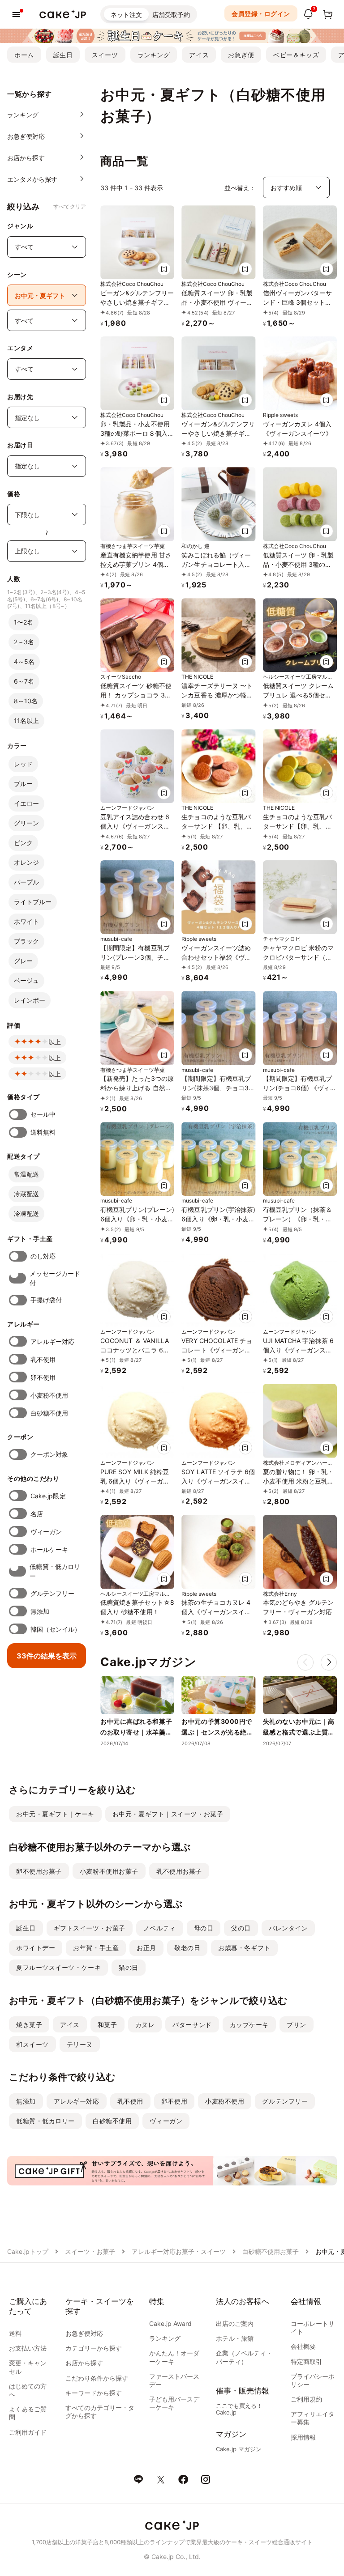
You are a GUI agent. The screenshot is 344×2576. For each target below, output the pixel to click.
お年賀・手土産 (96, 1948)
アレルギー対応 (53, 1341)
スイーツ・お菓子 (90, 2251)
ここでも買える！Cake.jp (239, 2409)
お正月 (146, 1948)
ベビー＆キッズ (296, 55)
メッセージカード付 (55, 1278)
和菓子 (107, 2025)
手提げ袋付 (46, 1300)
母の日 (204, 1928)
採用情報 (303, 2437)
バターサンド (192, 2025)
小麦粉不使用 (49, 1395)
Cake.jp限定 (48, 1496)
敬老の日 (187, 1948)
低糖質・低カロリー (55, 1571)
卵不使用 (43, 1377)
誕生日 (63, 55)
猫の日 (129, 1967)
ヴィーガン (46, 1532)
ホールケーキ (49, 1549)
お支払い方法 (28, 2348)
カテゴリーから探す (94, 2348)
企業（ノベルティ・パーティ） (244, 2357)
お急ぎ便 (241, 55)
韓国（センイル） (56, 1629)
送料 (15, 2333)
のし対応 (43, 1256)
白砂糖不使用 (49, 1413)
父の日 (241, 1928)
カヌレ (145, 2025)
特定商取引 (306, 2361)
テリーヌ (80, 2044)
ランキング (154, 55)
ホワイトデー (36, 1948)
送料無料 (43, 1132)
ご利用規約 (306, 2399)
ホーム (24, 55)
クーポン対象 (49, 1454)
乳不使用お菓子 (179, 1871)
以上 (55, 1042)
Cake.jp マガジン (239, 2449)
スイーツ (105, 55)
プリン (297, 2025)
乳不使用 (43, 1359)
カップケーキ (249, 2025)
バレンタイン (288, 1928)
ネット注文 (126, 15)
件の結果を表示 (47, 1656)
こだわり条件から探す (97, 2378)
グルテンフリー (53, 1593)
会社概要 (303, 2346)
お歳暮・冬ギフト (244, 1948)
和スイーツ (32, 2044)
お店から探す (84, 2363)
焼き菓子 (29, 2025)
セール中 (43, 1114)
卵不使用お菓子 (39, 1871)
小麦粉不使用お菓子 (109, 1871)
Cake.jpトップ (28, 2251)
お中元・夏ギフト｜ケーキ (55, 1814)
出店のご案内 (235, 2323)
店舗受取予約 (171, 15)
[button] (329, 1662)
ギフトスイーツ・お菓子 (90, 1928)
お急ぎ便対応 (84, 2333)
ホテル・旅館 (235, 2338)
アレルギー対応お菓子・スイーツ (179, 2251)
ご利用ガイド (28, 2432)
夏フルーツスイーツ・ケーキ (58, 1967)
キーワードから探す (94, 2393)
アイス (199, 55)
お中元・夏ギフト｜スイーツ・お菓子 (168, 1814)
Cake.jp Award (170, 2323)
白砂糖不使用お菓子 (271, 2251)
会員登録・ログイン (261, 14)
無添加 (40, 1611)
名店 (37, 1514)
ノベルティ (160, 1928)
